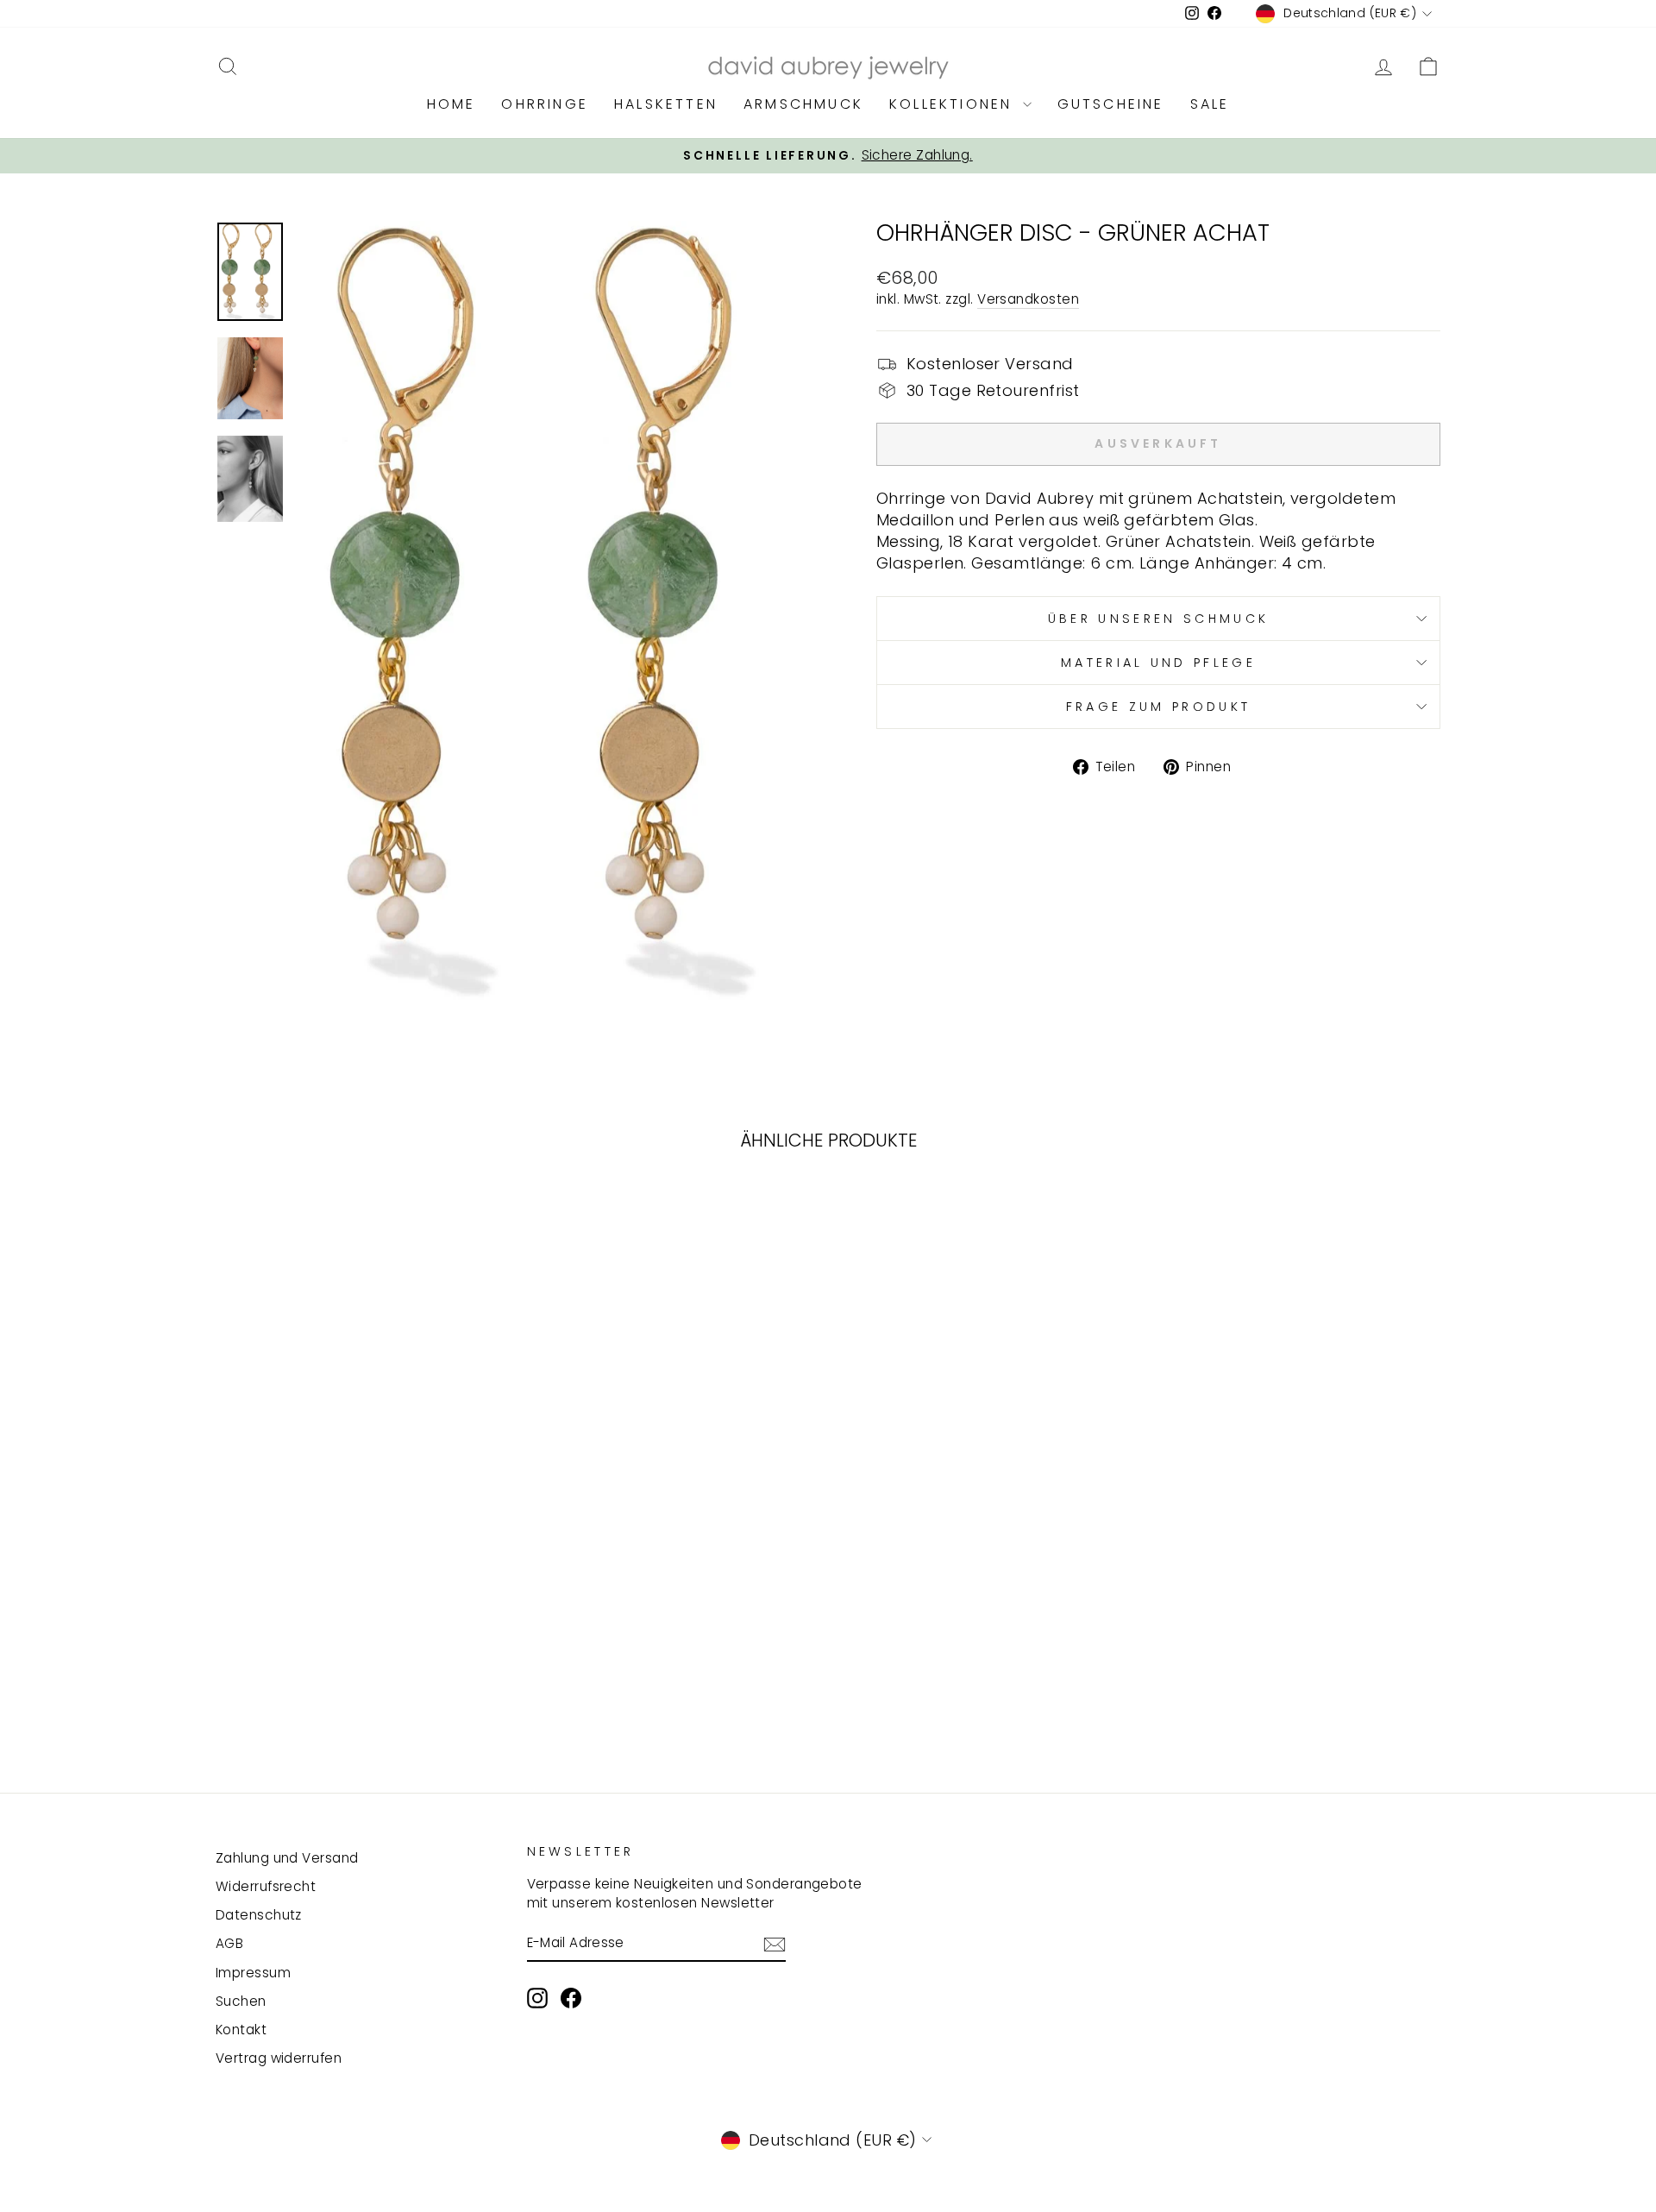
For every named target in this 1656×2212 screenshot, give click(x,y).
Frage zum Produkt (1158, 707)
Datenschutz (259, 1915)
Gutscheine (1111, 104)
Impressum (253, 1973)
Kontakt (241, 2030)
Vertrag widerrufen (279, 2058)
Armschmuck (803, 104)
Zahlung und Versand (287, 1858)
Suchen (241, 2001)
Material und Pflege (1158, 663)
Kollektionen (954, 104)
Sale (1210, 104)
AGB (229, 1943)
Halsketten (666, 104)
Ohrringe (545, 104)
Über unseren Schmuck (1158, 619)
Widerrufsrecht (266, 1886)
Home (452, 104)
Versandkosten (1028, 299)
